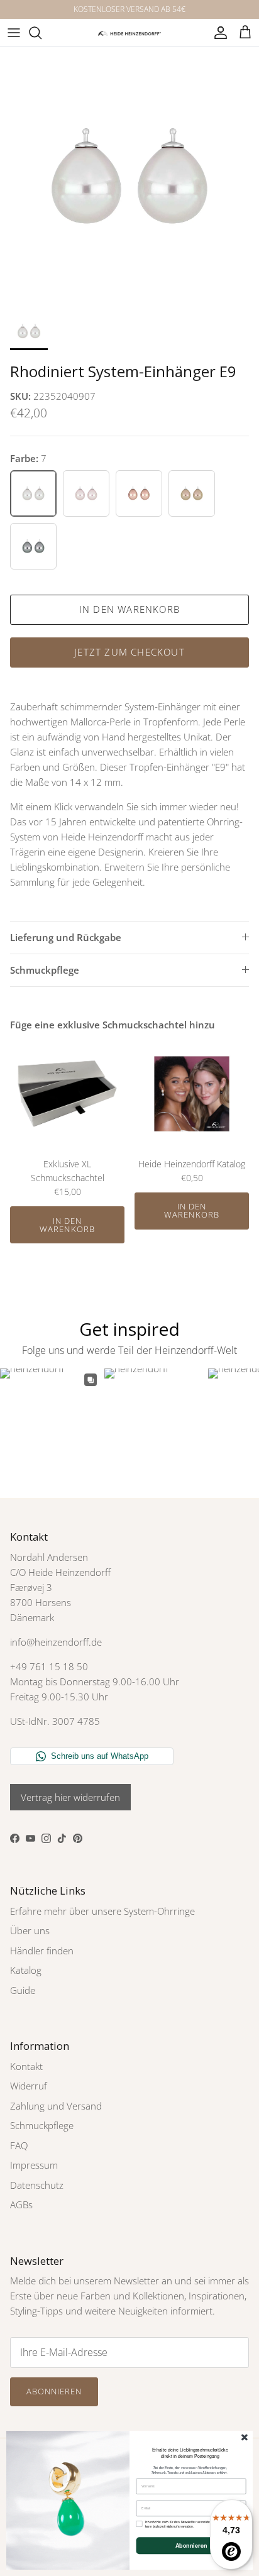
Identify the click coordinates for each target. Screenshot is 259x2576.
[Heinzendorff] (129, 32)
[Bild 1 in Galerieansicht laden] (129, 177)
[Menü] (14, 33)
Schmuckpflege (45, 970)
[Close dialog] (245, 2437)
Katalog (26, 1970)
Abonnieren (54, 2391)
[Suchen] (41, 33)
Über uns (30, 1930)
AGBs (21, 2204)
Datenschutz (37, 2185)
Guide (23, 1990)
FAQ (19, 2145)
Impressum (34, 2165)
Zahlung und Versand (56, 2106)
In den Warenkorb (129, 609)
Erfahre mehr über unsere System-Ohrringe (102, 1911)
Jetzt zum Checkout (129, 652)
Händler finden (42, 1951)
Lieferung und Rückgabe (66, 937)
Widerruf (29, 2086)
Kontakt (26, 2066)
